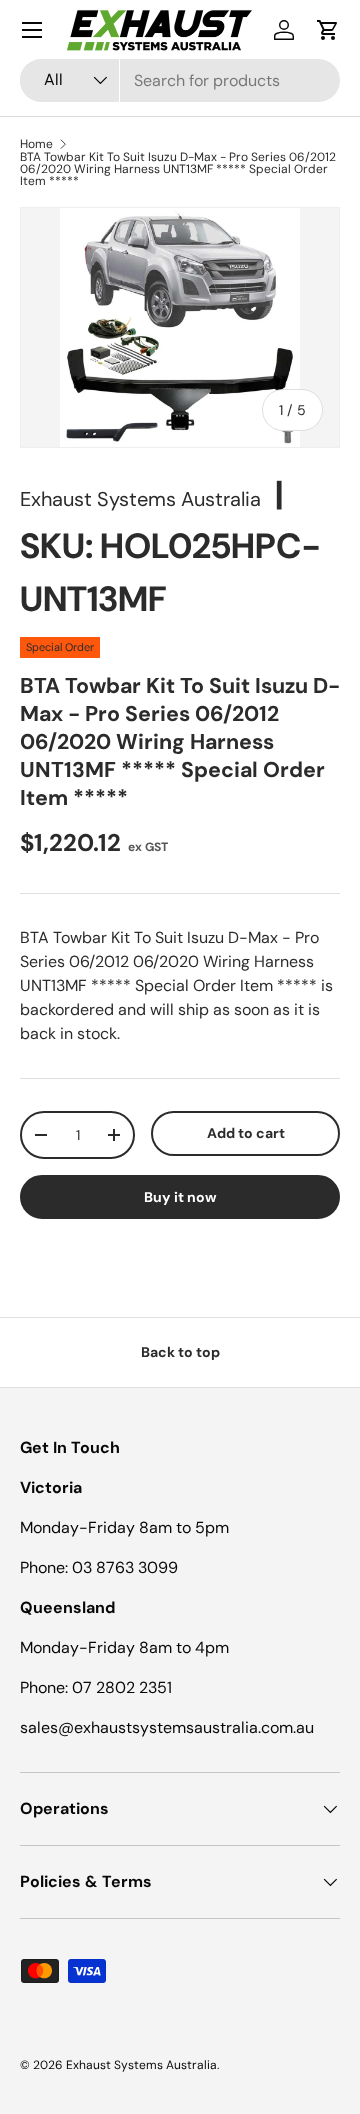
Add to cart (246, 1133)
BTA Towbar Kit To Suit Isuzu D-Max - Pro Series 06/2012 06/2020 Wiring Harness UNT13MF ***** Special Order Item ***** (178, 169)
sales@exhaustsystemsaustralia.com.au (167, 1727)
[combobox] (180, 80)
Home (36, 144)
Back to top (180, 1352)
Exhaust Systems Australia (140, 499)
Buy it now (180, 1197)
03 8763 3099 (125, 1567)
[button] (328, 30)
